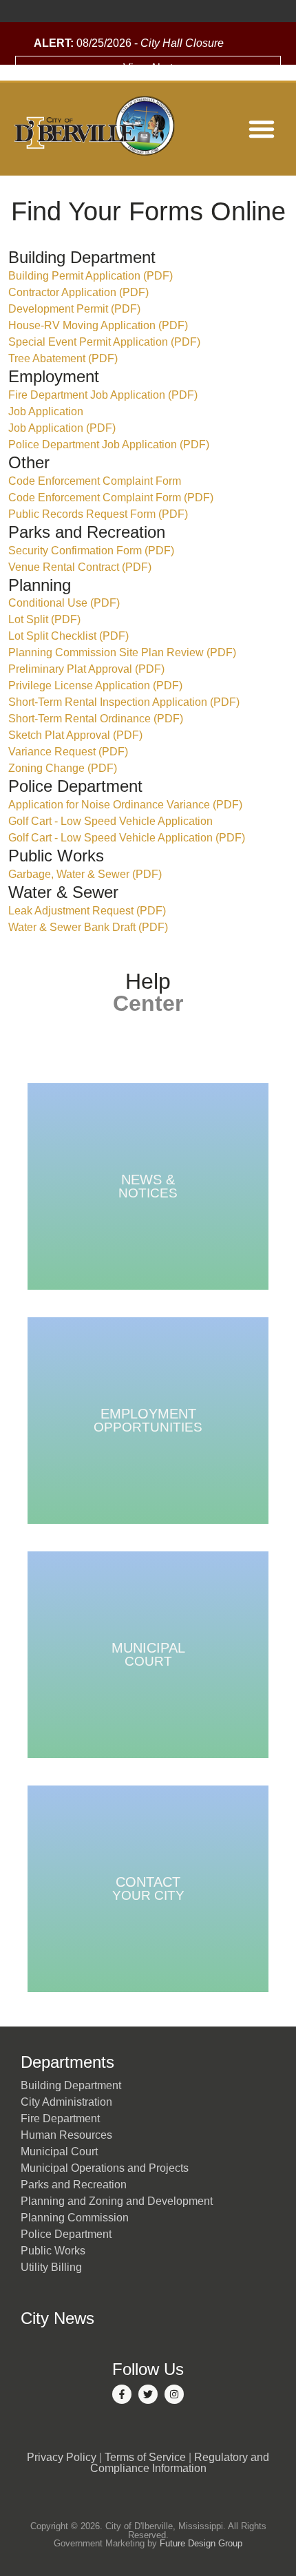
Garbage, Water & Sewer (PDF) (85, 874)
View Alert (148, 68)
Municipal (148, 1654)
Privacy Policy (62, 2457)
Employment (148, 1420)
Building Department (71, 2085)
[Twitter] (148, 2394)
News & (148, 1186)
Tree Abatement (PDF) (63, 358)
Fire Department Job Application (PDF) (103, 395)
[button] (262, 129)
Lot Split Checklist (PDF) (68, 636)
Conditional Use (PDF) (64, 603)
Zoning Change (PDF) (63, 768)
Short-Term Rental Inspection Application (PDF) (124, 702)
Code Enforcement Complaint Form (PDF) (111, 498)
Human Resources (66, 2135)
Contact (148, 1888)
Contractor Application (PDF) (78, 292)
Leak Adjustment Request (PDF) (87, 911)
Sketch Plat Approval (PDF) (75, 735)
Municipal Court (59, 2151)
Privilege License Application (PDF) (95, 685)
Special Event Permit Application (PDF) (104, 342)
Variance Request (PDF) (68, 752)
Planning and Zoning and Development (117, 2201)
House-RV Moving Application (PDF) (98, 325)
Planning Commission (75, 2218)
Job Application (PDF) (62, 428)
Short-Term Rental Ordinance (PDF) (96, 719)
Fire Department (60, 2118)
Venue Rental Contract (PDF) (80, 567)
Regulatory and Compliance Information (180, 2463)
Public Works (53, 2251)
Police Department (66, 2234)
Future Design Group (201, 2543)
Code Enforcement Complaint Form (95, 481)
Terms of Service (145, 2457)
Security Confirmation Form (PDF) (91, 551)
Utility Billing (51, 2267)
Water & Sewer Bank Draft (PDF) (88, 927)
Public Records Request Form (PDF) (98, 514)
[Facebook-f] (122, 2394)
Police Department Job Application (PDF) (109, 444)
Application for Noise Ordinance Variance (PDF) (125, 805)
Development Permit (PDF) (74, 309)
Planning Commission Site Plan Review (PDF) (122, 652)
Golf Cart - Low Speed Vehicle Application (110, 821)
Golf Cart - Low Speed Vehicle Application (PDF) (127, 838)
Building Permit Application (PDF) (91, 276)
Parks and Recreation (74, 2185)
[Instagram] (174, 2394)
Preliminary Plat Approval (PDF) (86, 669)
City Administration (66, 2102)
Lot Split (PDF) (44, 619)
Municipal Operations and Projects (105, 2168)
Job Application (46, 411)
